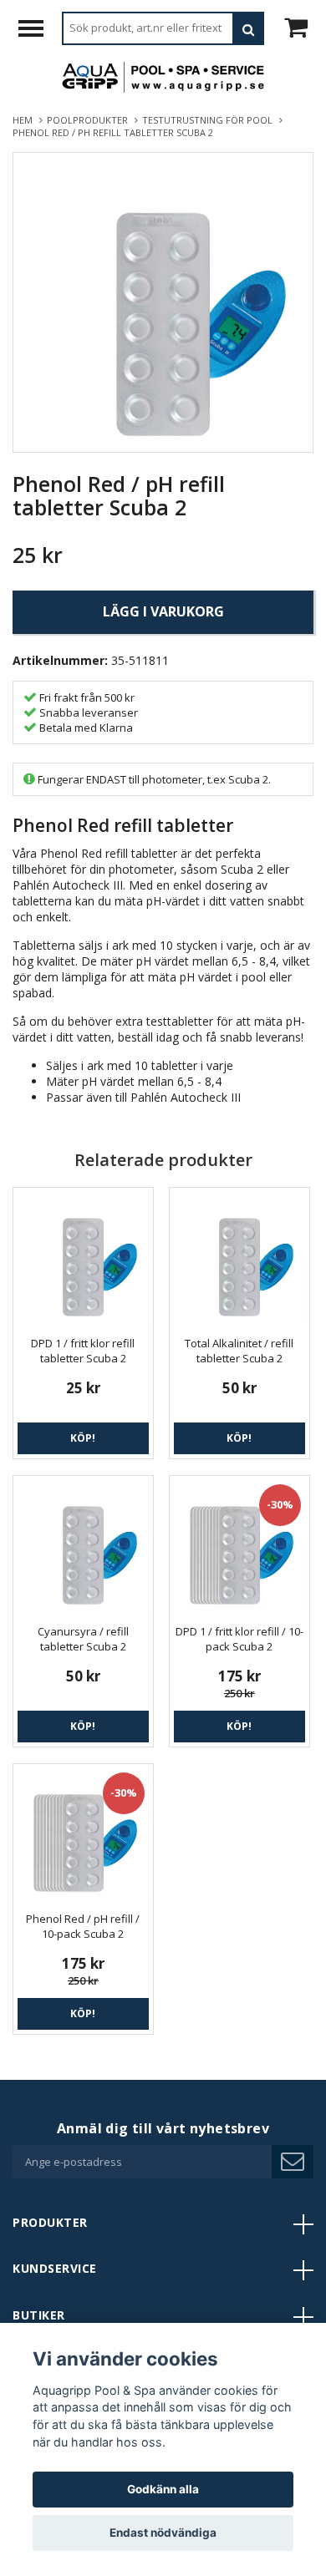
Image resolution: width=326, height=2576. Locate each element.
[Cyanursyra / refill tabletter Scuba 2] (83, 1546)
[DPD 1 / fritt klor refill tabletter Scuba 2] (83, 1258)
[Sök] (248, 28)
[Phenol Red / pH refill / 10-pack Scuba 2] (83, 1834)
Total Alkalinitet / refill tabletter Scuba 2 (239, 1351)
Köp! (83, 1438)
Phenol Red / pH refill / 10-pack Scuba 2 (83, 1926)
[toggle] (39, 30)
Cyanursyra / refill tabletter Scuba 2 (83, 1639)
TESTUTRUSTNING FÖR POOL (210, 120)
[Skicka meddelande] (293, 2162)
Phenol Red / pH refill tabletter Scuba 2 (114, 132)
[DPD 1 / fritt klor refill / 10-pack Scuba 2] (239, 1546)
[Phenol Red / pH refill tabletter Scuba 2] (163, 302)
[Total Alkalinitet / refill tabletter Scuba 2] (239, 1258)
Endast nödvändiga (163, 2533)
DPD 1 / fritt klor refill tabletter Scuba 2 (83, 1351)
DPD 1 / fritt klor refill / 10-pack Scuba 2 (239, 1639)
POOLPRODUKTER (90, 120)
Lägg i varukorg (163, 611)
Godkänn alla (163, 2489)
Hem (25, 120)
